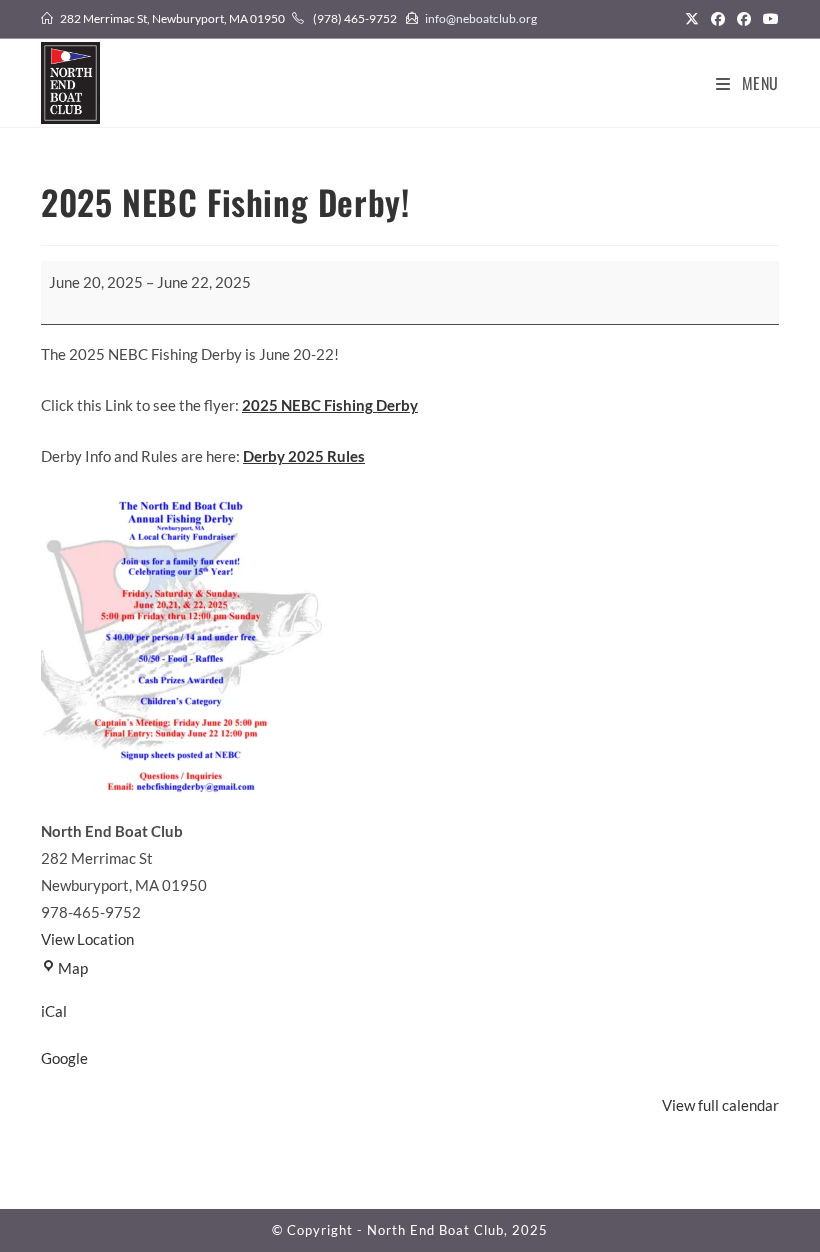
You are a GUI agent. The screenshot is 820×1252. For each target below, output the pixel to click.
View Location (87, 939)
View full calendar (720, 1105)
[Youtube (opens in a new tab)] (768, 19)
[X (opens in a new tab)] (692, 19)
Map (73, 968)
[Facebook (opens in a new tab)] (718, 19)
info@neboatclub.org (481, 18)
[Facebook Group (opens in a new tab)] (744, 19)
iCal (54, 1011)
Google (64, 1058)
